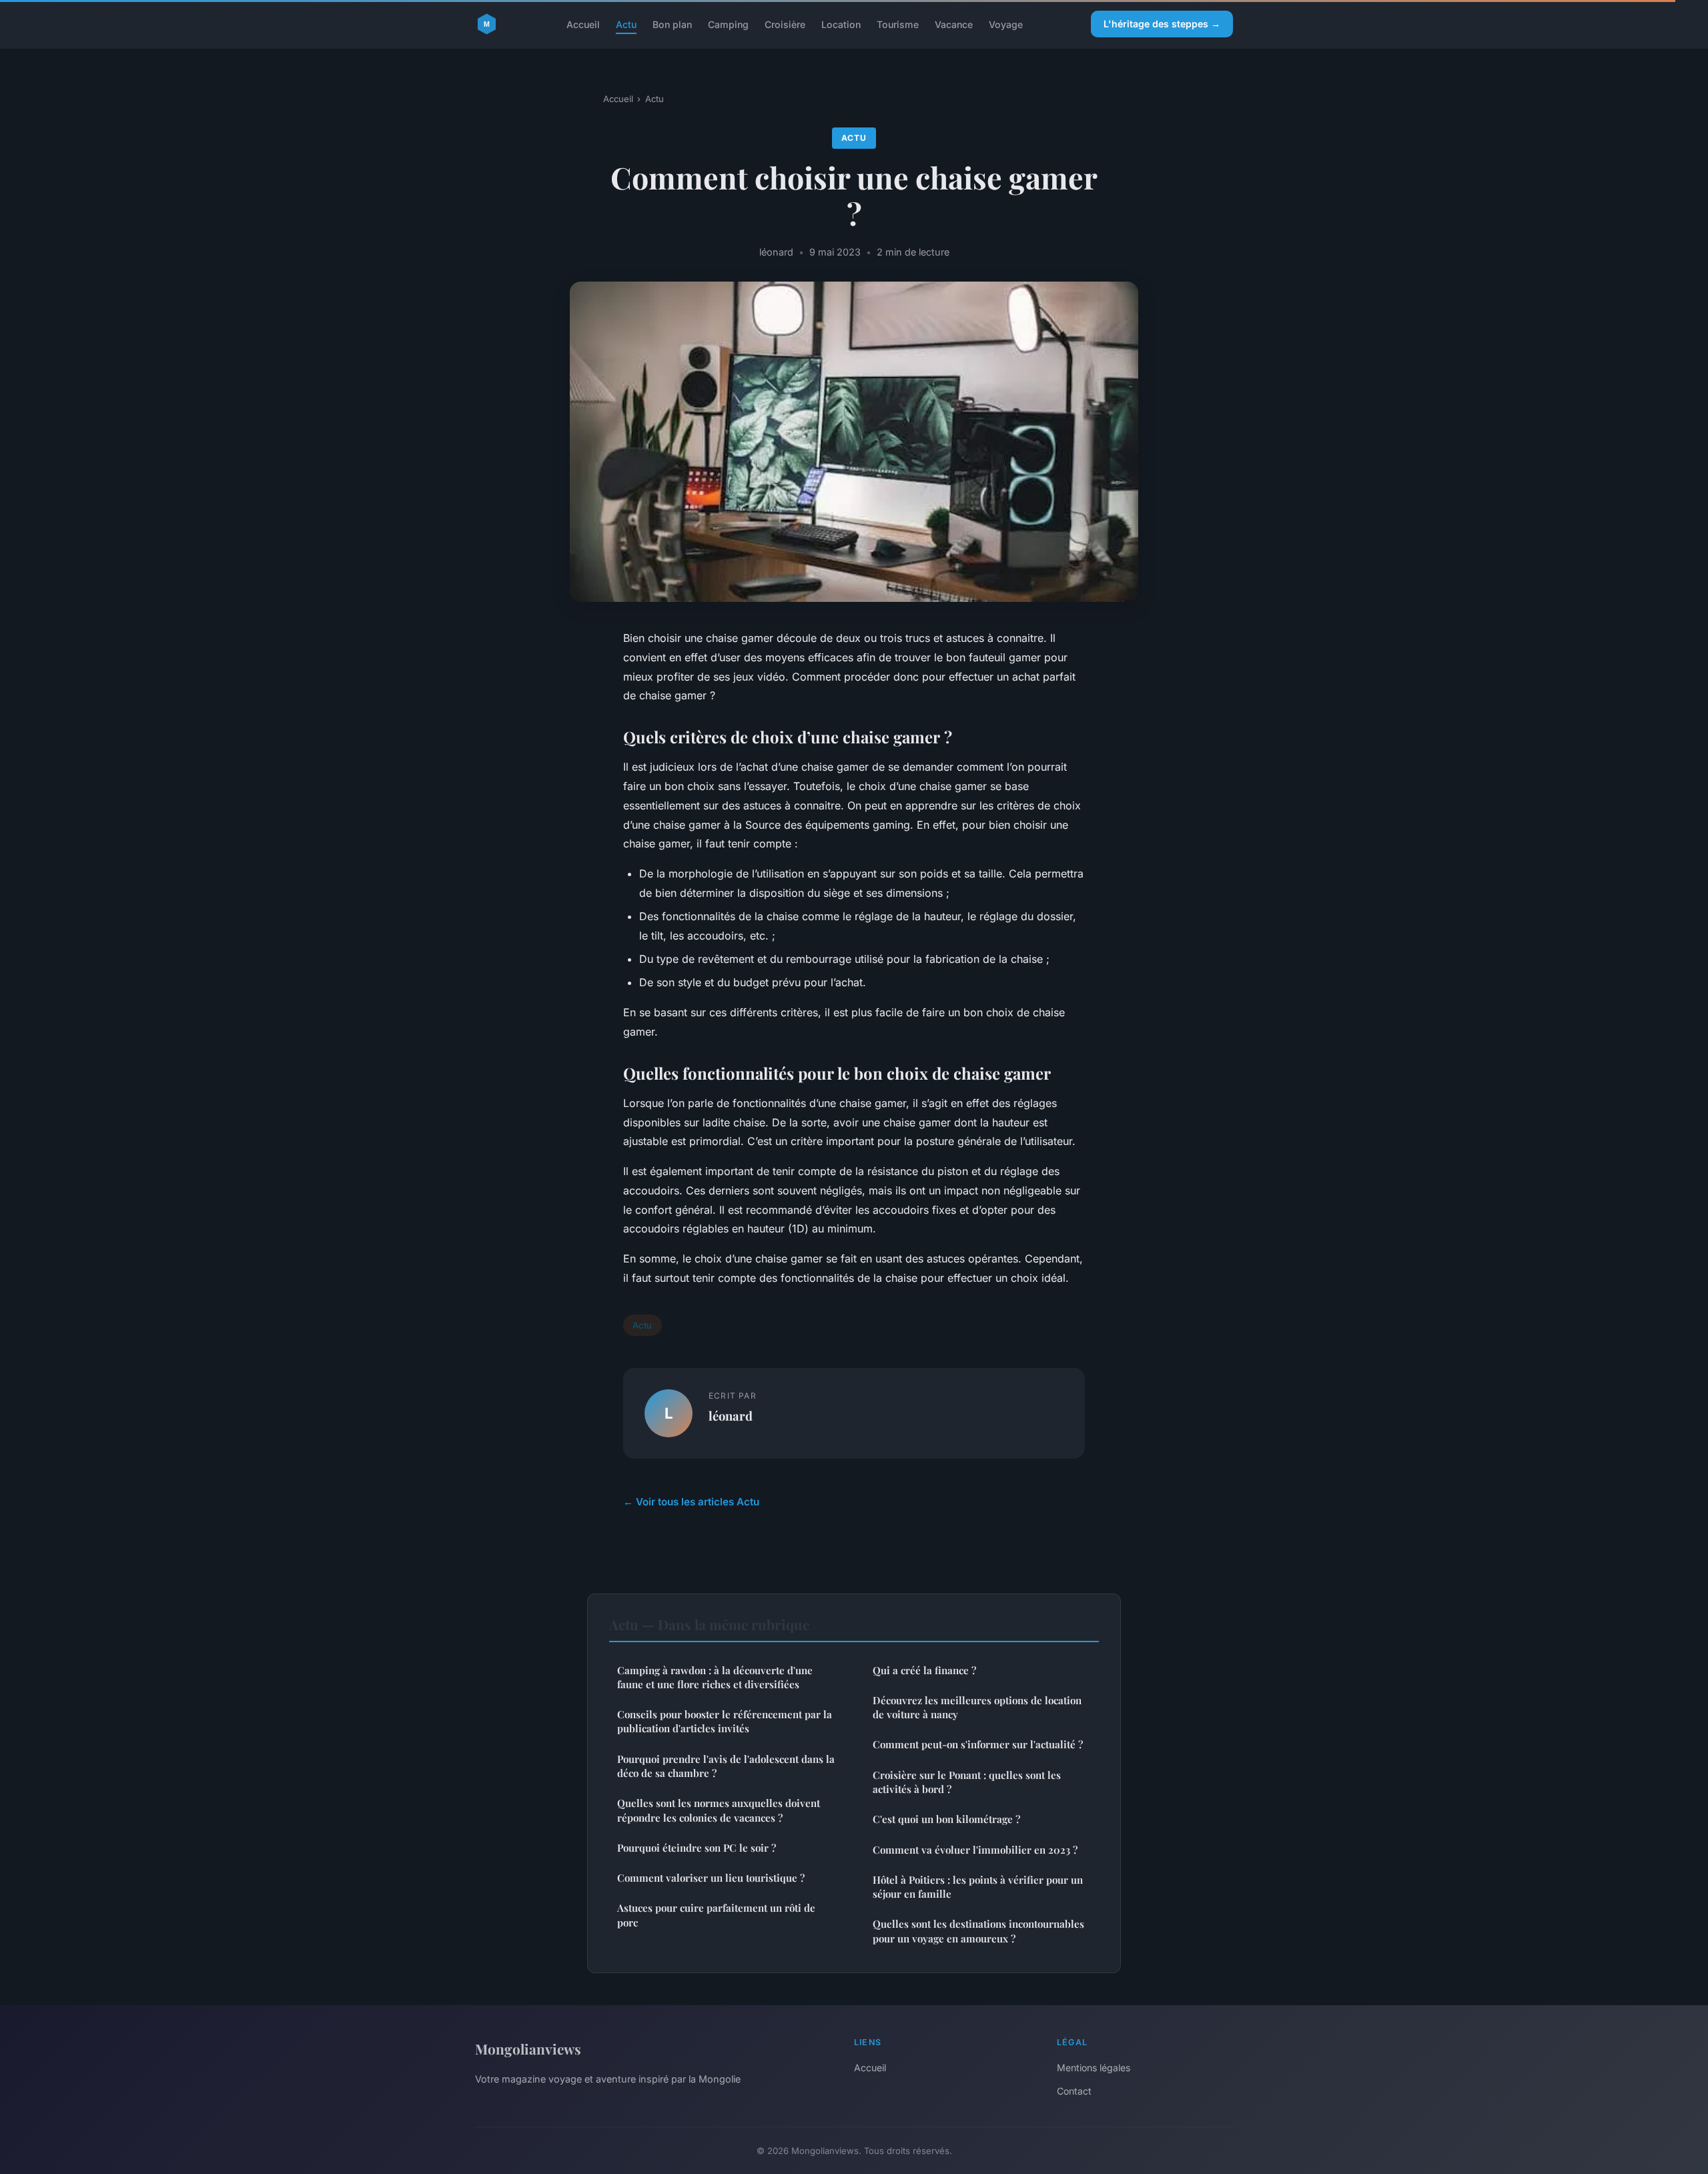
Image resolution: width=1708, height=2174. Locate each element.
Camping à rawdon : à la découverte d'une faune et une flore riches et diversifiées (715, 1677)
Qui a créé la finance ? (924, 1670)
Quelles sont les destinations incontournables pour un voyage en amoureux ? (978, 1931)
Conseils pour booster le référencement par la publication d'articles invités (725, 1721)
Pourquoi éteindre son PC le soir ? (697, 1848)
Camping (728, 24)
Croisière (785, 24)
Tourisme (898, 24)
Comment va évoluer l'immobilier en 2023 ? (975, 1850)
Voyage (1006, 24)
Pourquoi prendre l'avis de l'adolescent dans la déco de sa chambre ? (726, 1766)
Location (841, 24)
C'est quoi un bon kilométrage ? (946, 1819)
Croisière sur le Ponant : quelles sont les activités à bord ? (967, 1782)
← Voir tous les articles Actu (691, 1502)
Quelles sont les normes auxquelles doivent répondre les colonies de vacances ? (719, 1810)
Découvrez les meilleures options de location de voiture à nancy (977, 1707)
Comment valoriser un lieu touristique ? (711, 1878)
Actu (626, 24)
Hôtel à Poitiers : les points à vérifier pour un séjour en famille (978, 1887)
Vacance (954, 24)
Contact (1074, 2091)
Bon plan (672, 24)
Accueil (583, 24)
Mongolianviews (528, 2049)
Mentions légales (1094, 2068)
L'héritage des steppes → (1162, 24)
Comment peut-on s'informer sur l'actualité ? (978, 1744)
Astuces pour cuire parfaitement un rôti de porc (716, 1915)
